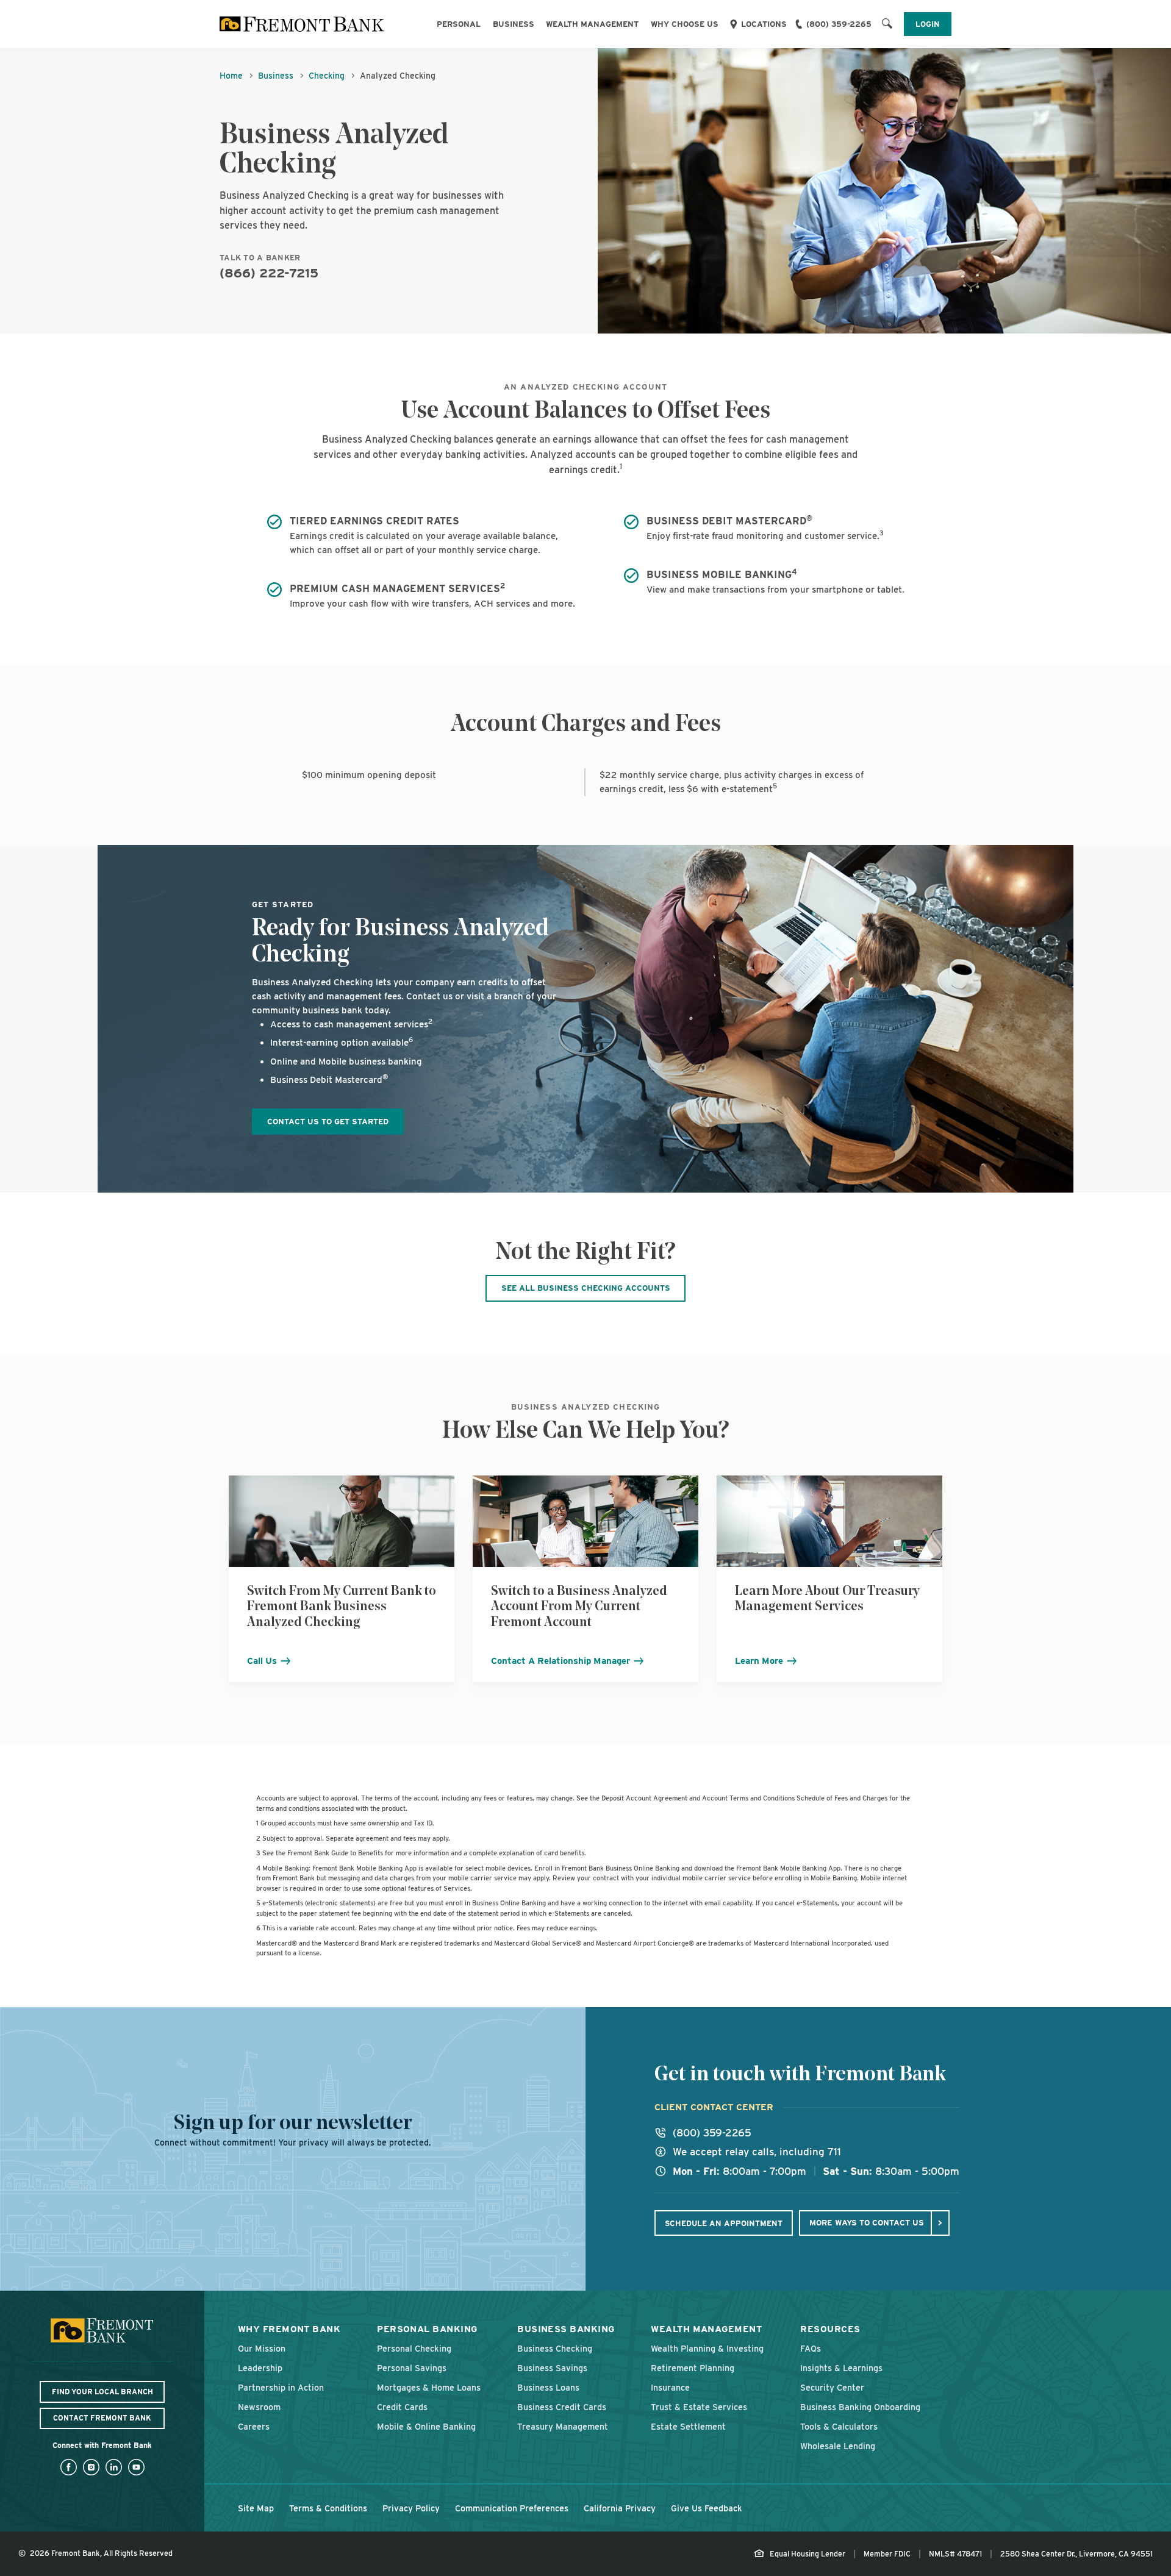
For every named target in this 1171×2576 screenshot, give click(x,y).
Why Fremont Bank (289, 2329)
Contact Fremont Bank (102, 2418)
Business (514, 24)
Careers (254, 2426)
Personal (459, 24)
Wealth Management (592, 24)
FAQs (811, 2348)
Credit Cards (402, 2407)
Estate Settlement (688, 2426)
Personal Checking (414, 2348)
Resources (830, 2329)
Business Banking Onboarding (860, 2407)
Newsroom (259, 2407)
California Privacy (620, 2508)
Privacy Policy (411, 2508)
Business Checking (555, 2348)
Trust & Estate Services (699, 2407)
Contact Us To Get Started (328, 1121)
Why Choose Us (685, 24)
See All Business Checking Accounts (586, 1288)
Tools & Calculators (839, 2426)
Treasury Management (563, 2426)
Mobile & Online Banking (426, 2426)
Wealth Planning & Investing (707, 2348)
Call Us (263, 1661)
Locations (764, 24)
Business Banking (566, 2329)
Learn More (760, 1661)
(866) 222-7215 (269, 273)
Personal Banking (427, 2329)
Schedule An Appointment (724, 2223)
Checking (327, 76)
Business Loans (548, 2387)
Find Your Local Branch (102, 2392)
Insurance (670, 2387)
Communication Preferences (512, 2508)
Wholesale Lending (838, 2446)
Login (928, 24)
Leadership (260, 2368)
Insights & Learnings (841, 2368)
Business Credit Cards (562, 2407)
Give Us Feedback (707, 2508)
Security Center (832, 2387)
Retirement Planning (693, 2368)
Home (231, 76)
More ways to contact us (867, 2222)
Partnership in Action (281, 2387)
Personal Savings (412, 2368)
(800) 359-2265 (839, 24)
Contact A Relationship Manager (562, 1661)
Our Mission (262, 2348)
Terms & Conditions (328, 2508)
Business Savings (552, 2368)
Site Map (256, 2508)
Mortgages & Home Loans (429, 2387)
